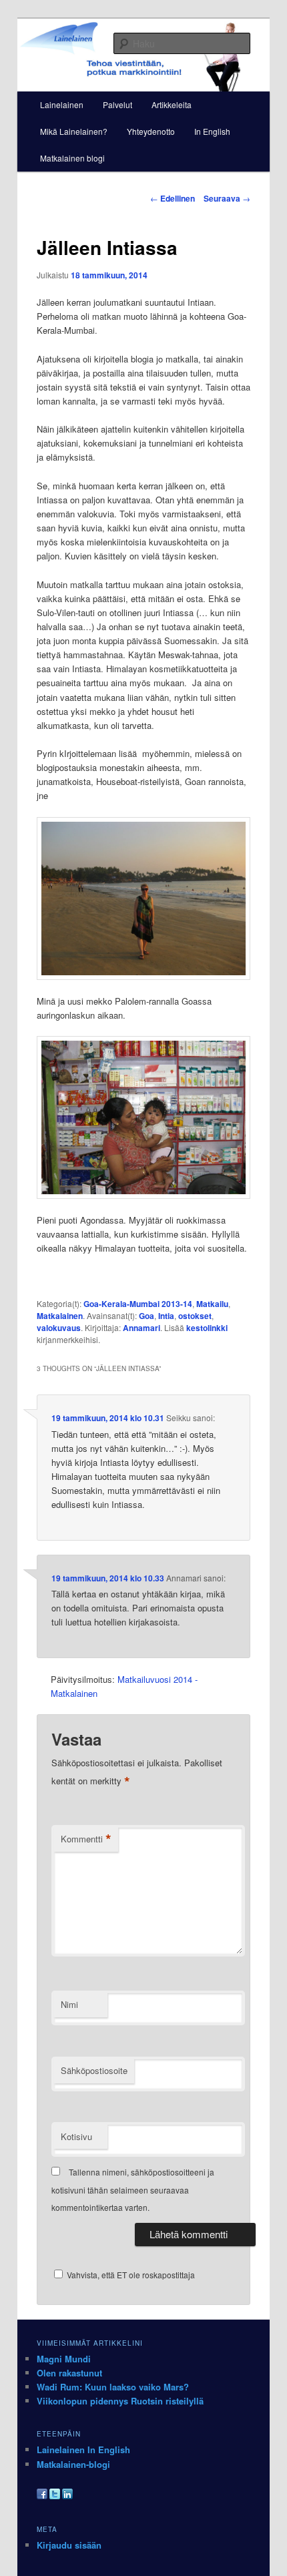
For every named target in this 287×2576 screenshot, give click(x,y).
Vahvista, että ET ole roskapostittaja (130, 2275)
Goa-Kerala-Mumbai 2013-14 (138, 1304)
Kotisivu (76, 2136)
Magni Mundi (64, 2359)
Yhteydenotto (151, 131)
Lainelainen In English (83, 2450)
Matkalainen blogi (72, 158)
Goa (147, 1316)
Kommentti (86, 1839)
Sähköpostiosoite (94, 2070)
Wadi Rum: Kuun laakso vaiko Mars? (113, 2387)
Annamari (141, 1328)
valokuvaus (59, 1328)
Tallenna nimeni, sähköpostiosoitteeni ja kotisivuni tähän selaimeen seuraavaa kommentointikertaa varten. (133, 2189)
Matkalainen (60, 1316)
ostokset (195, 1316)
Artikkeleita (172, 104)
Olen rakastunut (69, 2373)
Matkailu (212, 1304)
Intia (166, 1316)
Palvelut (117, 104)
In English (212, 131)
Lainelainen (62, 104)
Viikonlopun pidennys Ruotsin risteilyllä (120, 2401)
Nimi (69, 2004)
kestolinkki (207, 1328)
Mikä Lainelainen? (74, 131)
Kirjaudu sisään (69, 2545)
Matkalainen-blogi (73, 2464)
